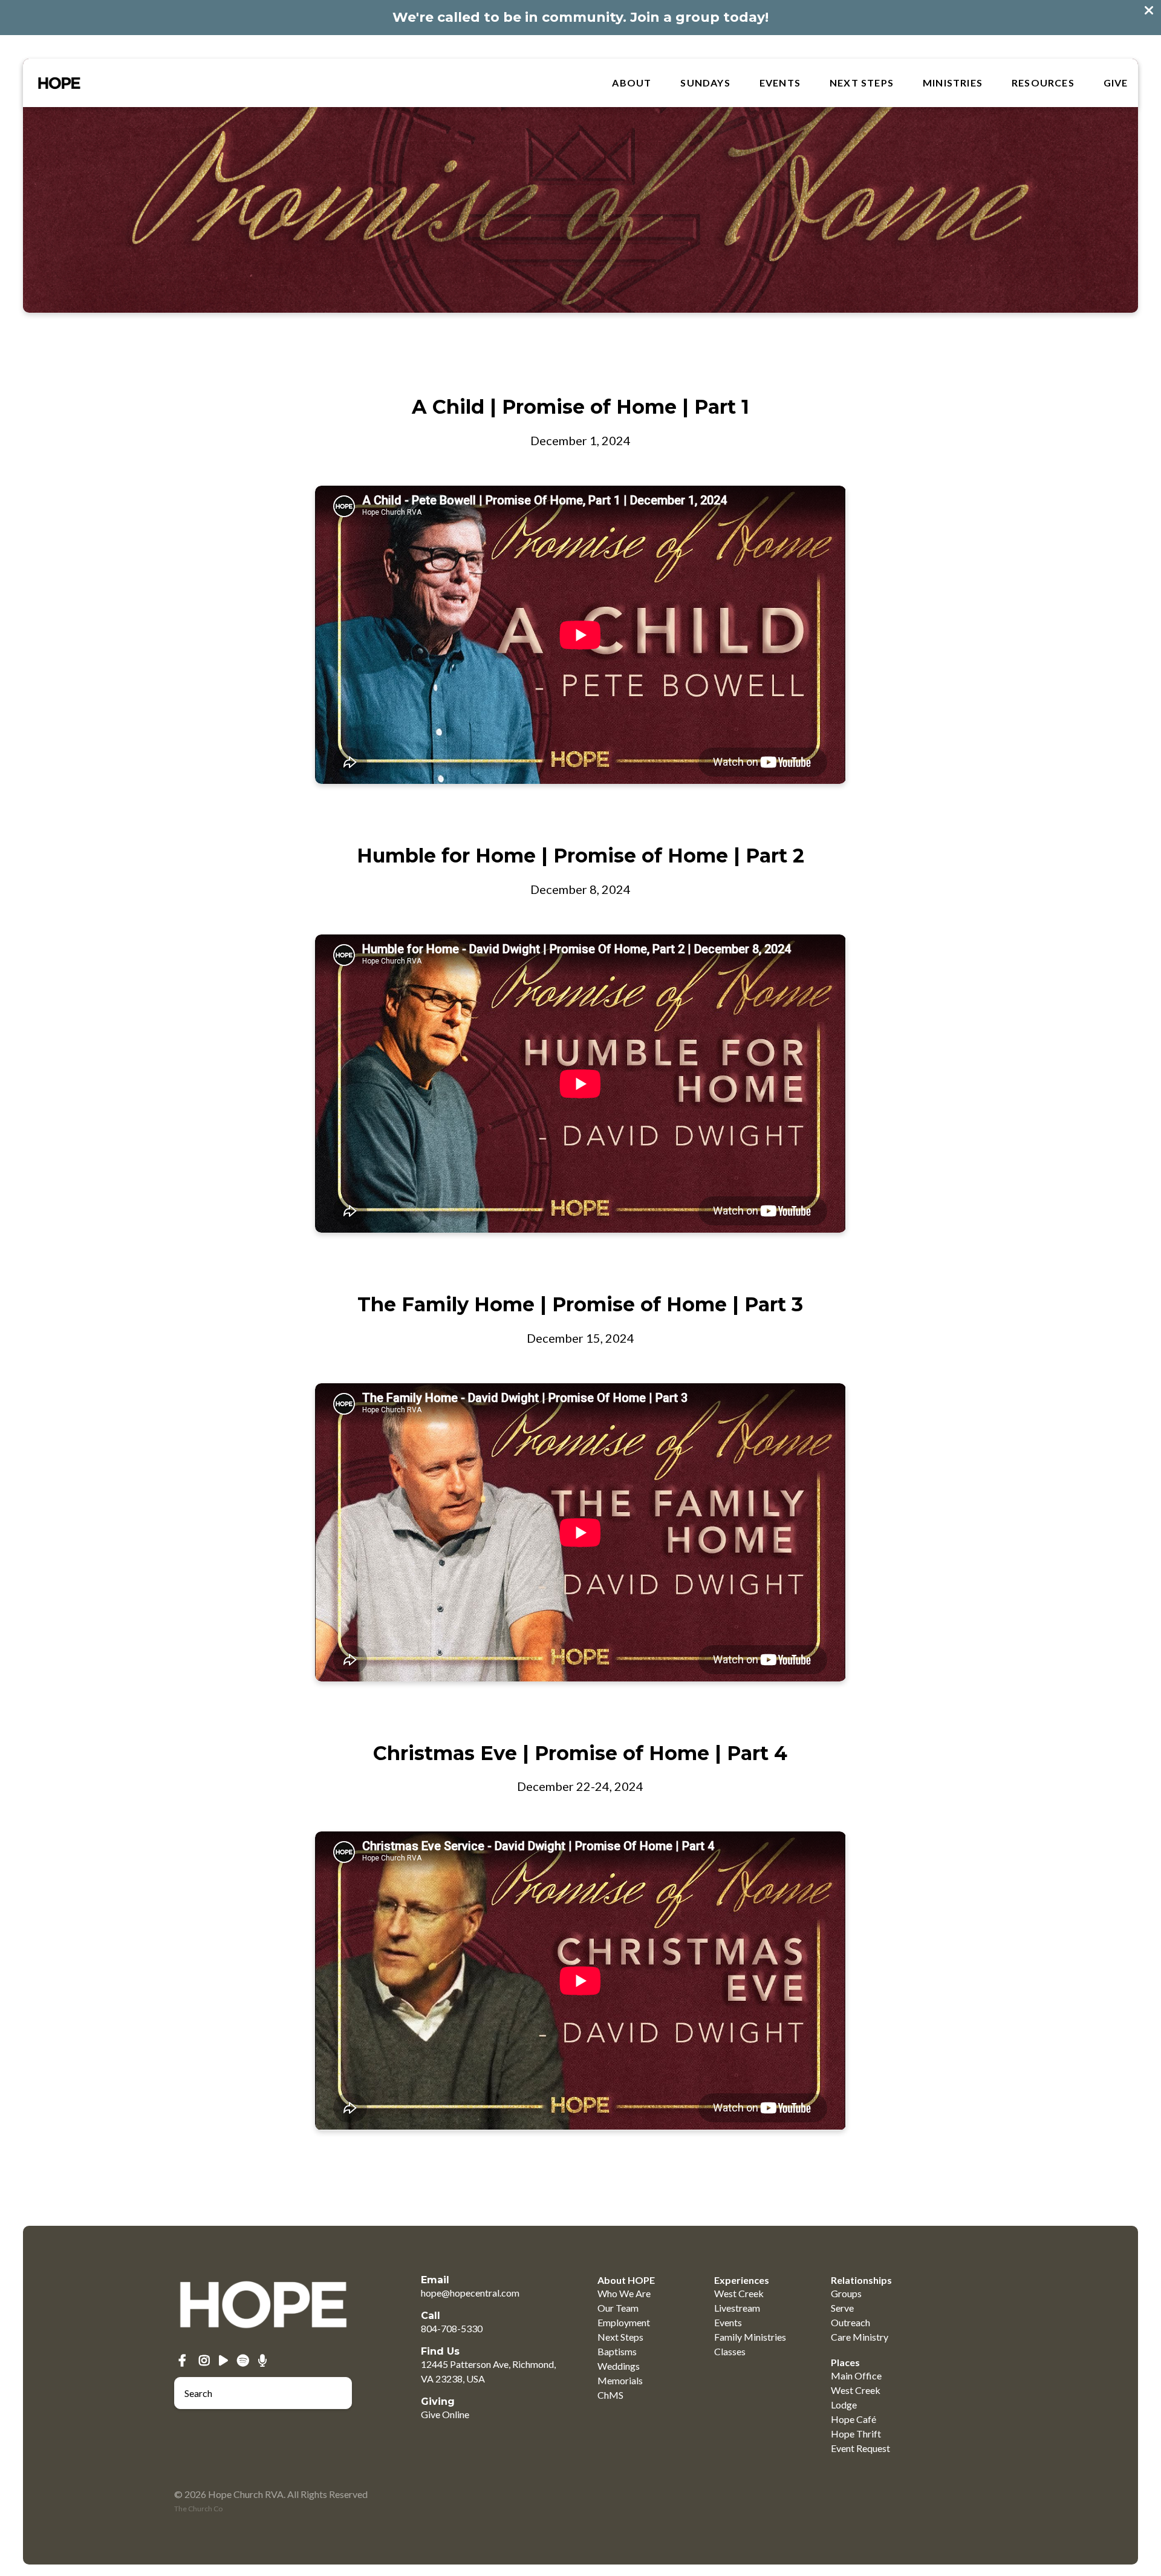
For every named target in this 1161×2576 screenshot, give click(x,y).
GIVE (1116, 83)
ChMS (610, 2395)
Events (780, 83)
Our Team (618, 2308)
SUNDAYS (705, 83)
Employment (624, 2322)
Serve (842, 2308)
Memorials (620, 2380)
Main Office (856, 2375)
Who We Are (624, 2293)
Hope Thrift (856, 2434)
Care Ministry (860, 2337)
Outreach (850, 2322)
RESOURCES (1043, 83)
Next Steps (862, 83)
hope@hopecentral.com (470, 2293)
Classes (730, 2351)
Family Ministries (750, 2337)
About (632, 83)
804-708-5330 (452, 2328)
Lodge (844, 2405)
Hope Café (854, 2419)
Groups (846, 2293)
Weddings (619, 2366)
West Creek (739, 2293)
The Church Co (198, 2509)
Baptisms (617, 2351)
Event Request (860, 2448)
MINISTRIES (953, 83)
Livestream (737, 2308)
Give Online (445, 2414)
